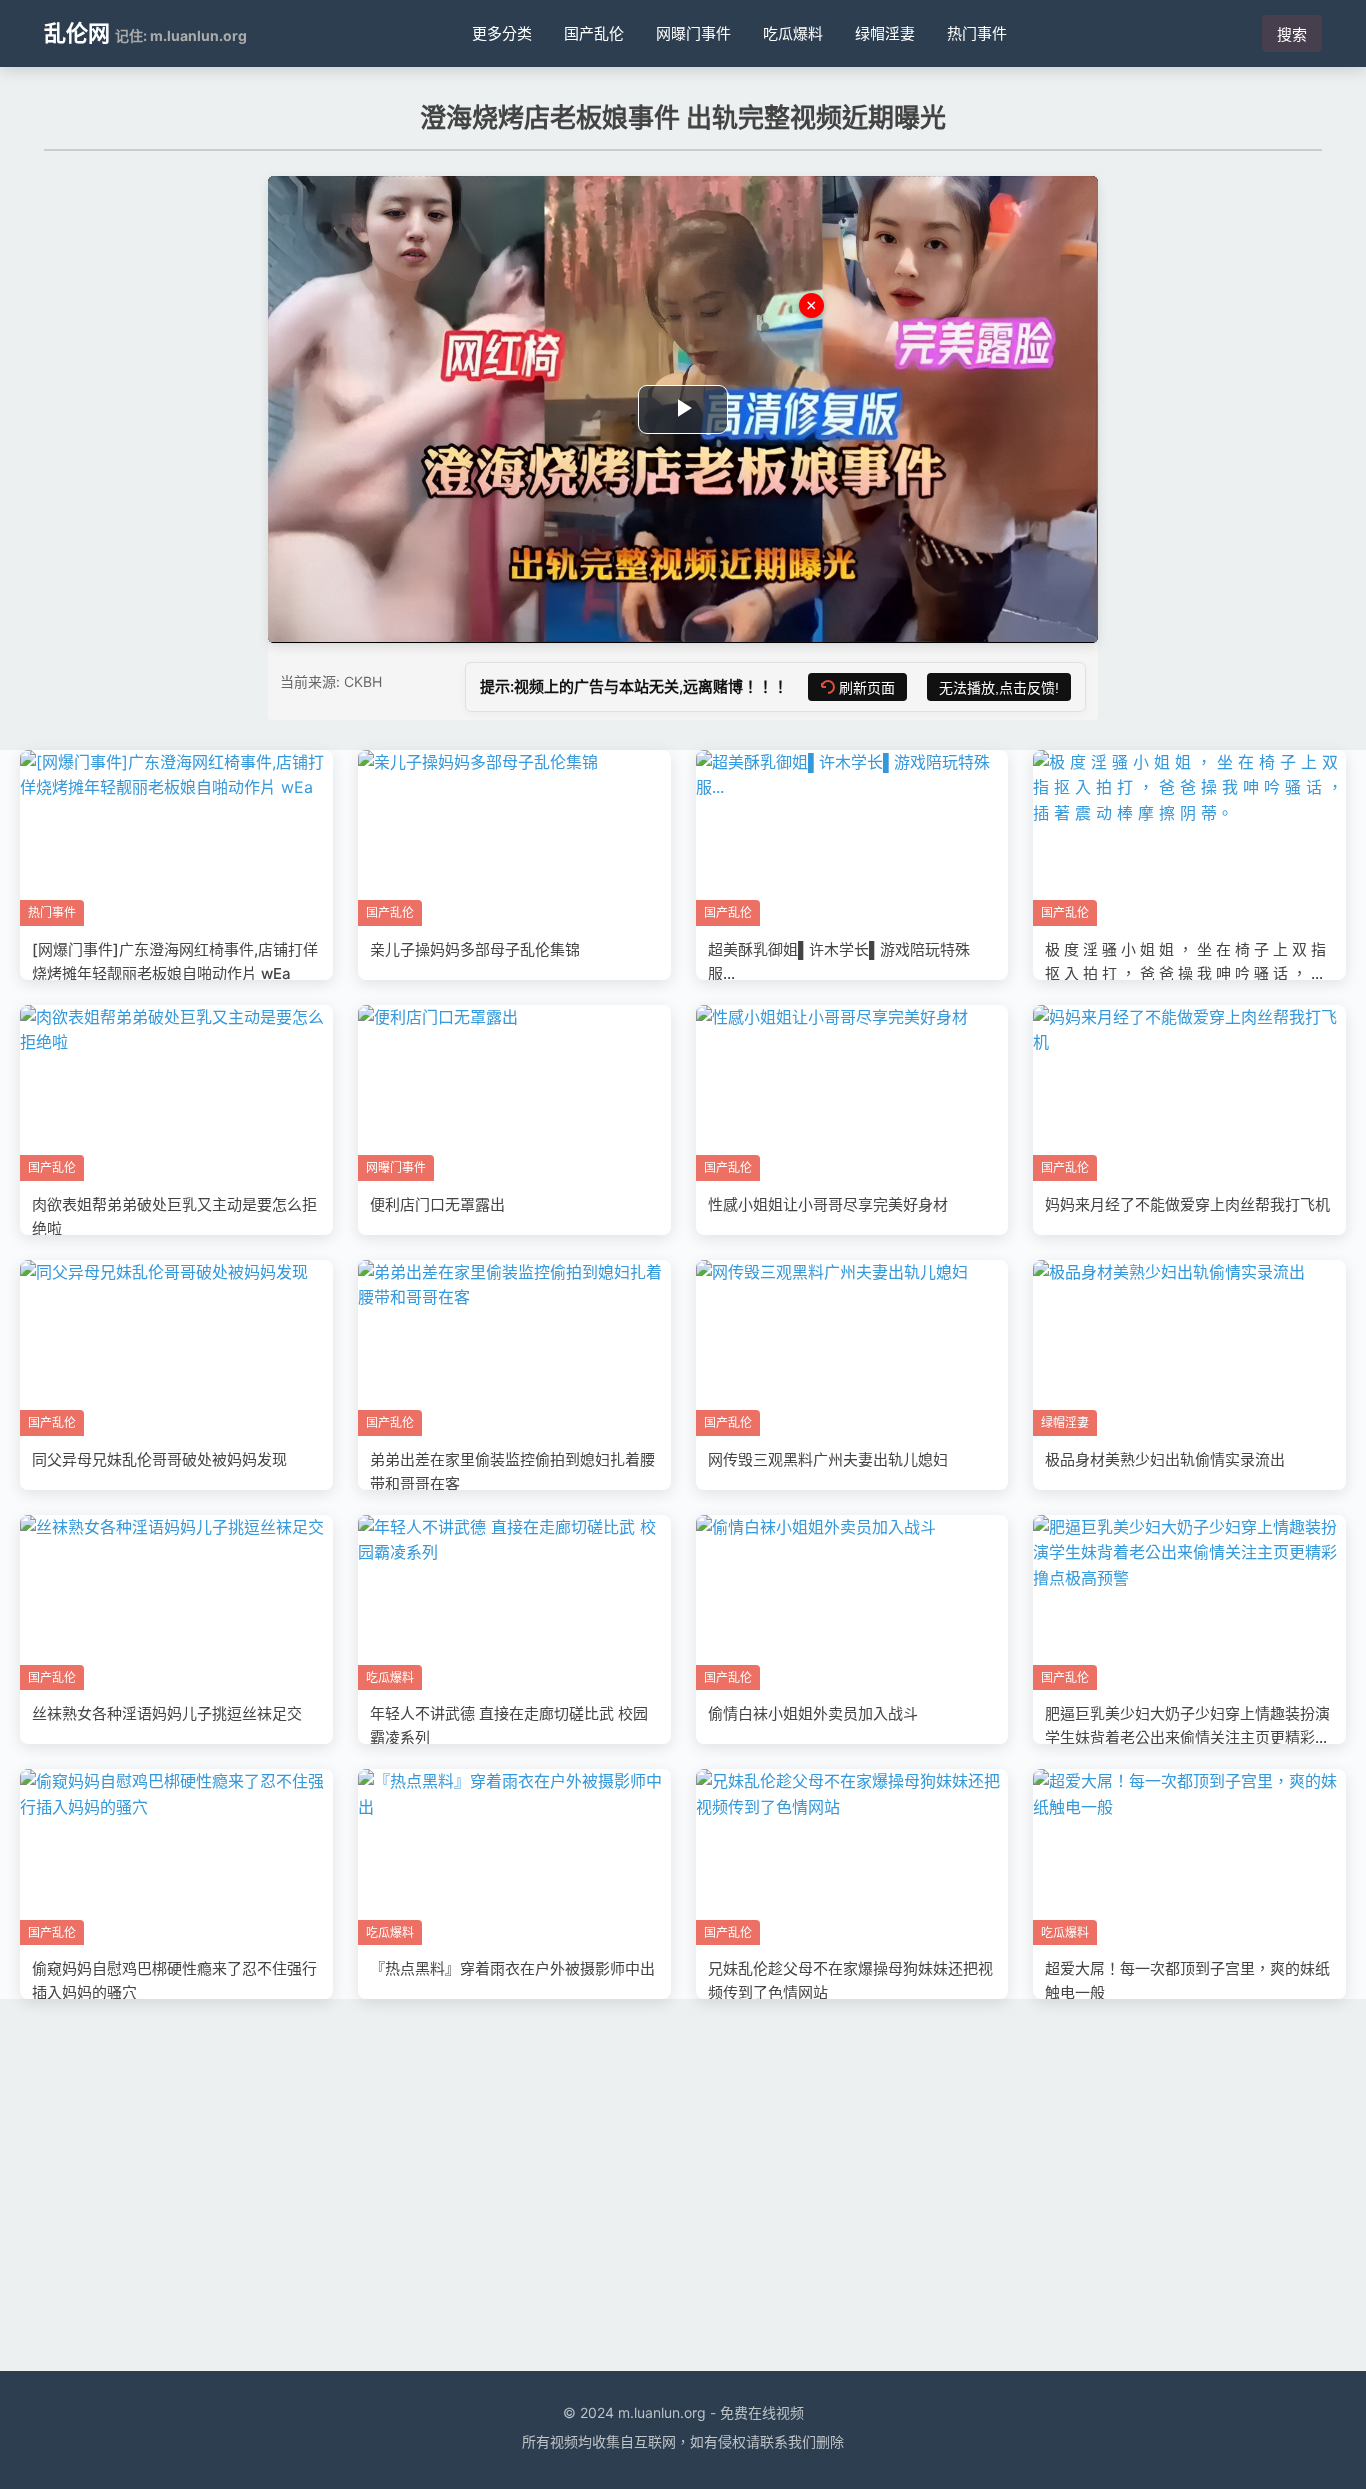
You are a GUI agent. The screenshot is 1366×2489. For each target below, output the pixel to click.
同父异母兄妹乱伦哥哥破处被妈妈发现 (159, 1459)
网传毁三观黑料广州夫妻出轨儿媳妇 (828, 1459)
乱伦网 (77, 33)
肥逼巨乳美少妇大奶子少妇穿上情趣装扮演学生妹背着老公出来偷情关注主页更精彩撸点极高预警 (1187, 1737)
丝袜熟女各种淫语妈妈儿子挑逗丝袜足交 (167, 1713)
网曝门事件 (693, 33)
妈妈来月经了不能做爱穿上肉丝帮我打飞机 (1187, 1204)
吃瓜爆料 (793, 33)
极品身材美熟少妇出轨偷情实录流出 (1165, 1459)
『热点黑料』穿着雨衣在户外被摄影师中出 (512, 1968)
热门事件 (977, 33)
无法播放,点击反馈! (999, 688)
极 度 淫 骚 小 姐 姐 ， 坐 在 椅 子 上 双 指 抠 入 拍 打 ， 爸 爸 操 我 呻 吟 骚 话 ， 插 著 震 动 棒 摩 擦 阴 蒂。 (1185, 973)
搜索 (1292, 34)
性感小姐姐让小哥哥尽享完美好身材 (828, 1204)
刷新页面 (867, 688)
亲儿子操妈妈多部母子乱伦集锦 (475, 949)
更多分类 (502, 33)
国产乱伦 (594, 33)
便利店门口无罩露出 (437, 1204)
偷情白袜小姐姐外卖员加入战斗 (813, 1713)
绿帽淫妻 (885, 33)
